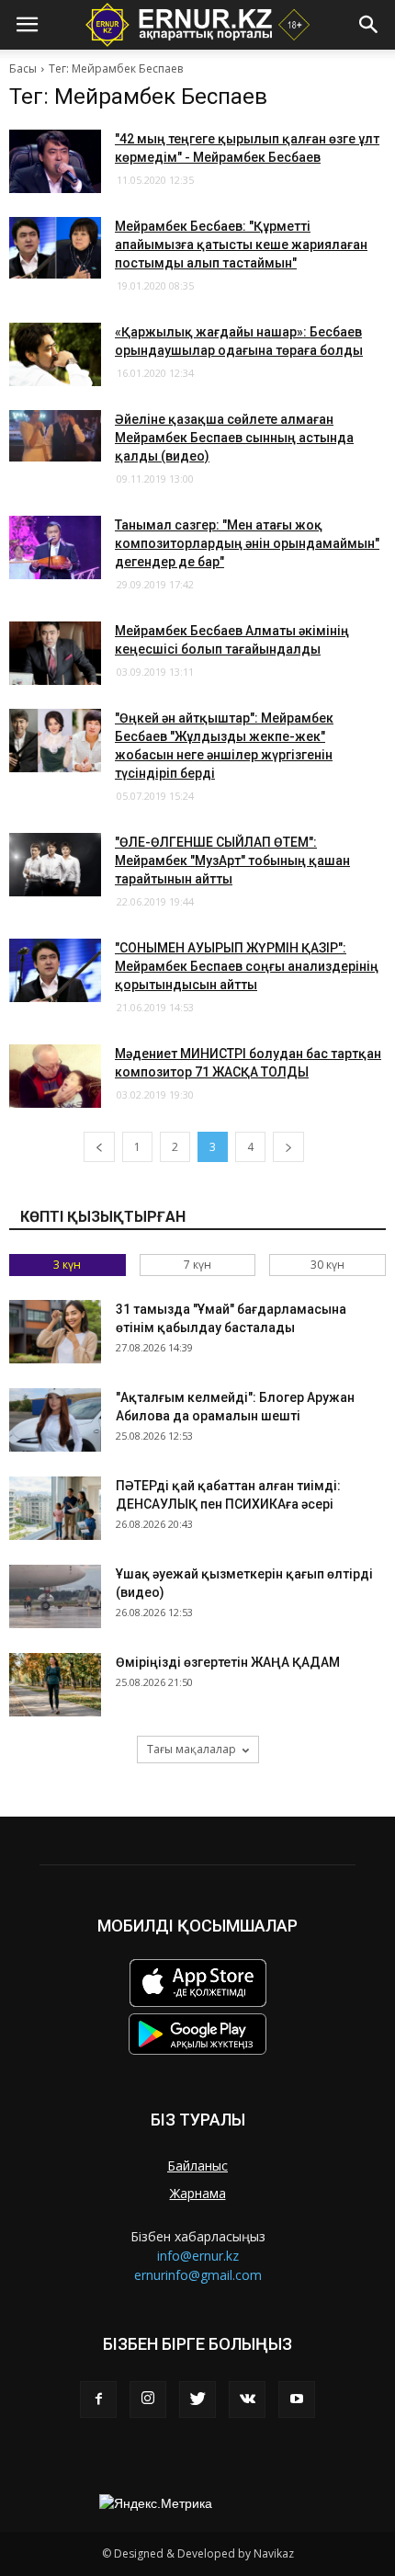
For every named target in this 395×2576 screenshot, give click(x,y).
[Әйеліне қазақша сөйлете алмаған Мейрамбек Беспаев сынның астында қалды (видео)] (55, 436)
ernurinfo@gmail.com (198, 2275)
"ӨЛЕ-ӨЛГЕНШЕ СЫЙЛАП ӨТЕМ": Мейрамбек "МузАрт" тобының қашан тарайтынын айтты (232, 861)
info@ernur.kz (198, 2256)
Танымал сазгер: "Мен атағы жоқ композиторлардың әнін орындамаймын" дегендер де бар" (247, 543)
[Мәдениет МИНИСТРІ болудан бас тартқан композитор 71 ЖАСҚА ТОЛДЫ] (55, 1076)
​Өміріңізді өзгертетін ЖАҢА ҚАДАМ (228, 1662)
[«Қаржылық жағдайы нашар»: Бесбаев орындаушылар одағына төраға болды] (55, 354)
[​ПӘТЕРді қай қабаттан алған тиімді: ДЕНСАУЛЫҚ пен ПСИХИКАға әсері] (55, 1508)
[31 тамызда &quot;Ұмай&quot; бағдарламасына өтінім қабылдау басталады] (55, 1332)
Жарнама (198, 2193)
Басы (23, 68)
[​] (55, 741)
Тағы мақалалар (192, 1749)
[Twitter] (197, 2399)
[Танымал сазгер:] (55, 547)
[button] (369, 25)
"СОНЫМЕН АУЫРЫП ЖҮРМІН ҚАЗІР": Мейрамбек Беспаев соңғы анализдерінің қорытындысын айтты (247, 966)
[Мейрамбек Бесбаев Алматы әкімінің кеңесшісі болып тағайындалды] (55, 653)
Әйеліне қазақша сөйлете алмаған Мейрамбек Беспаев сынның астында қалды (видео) (234, 438)
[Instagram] (148, 2399)
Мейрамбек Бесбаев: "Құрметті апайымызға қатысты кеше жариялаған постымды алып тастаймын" (241, 245)
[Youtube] (297, 2399)
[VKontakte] (247, 2399)
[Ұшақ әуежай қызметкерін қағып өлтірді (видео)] (55, 1596)
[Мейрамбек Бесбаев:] (55, 248)
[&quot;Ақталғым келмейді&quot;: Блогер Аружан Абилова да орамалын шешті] (55, 1420)
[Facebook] (98, 2399)
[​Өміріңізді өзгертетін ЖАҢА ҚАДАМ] (55, 1685)
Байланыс (197, 2166)
